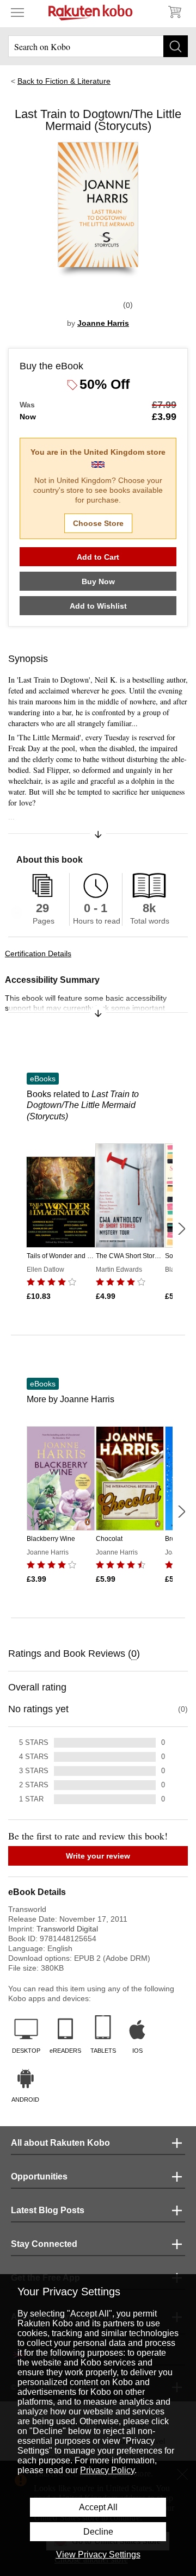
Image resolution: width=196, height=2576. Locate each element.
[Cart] (174, 12)
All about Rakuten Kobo (60, 2143)
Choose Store (98, 523)
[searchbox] (98, 46)
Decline (98, 2532)
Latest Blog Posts (48, 2210)
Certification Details (38, 953)
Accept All (98, 2507)
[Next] (181, 1229)
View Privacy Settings (98, 2555)
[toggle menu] (17, 12)
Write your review (98, 1856)
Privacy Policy (107, 2470)
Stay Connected (44, 2244)
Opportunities (39, 2176)
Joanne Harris (103, 323)
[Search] (176, 46)
